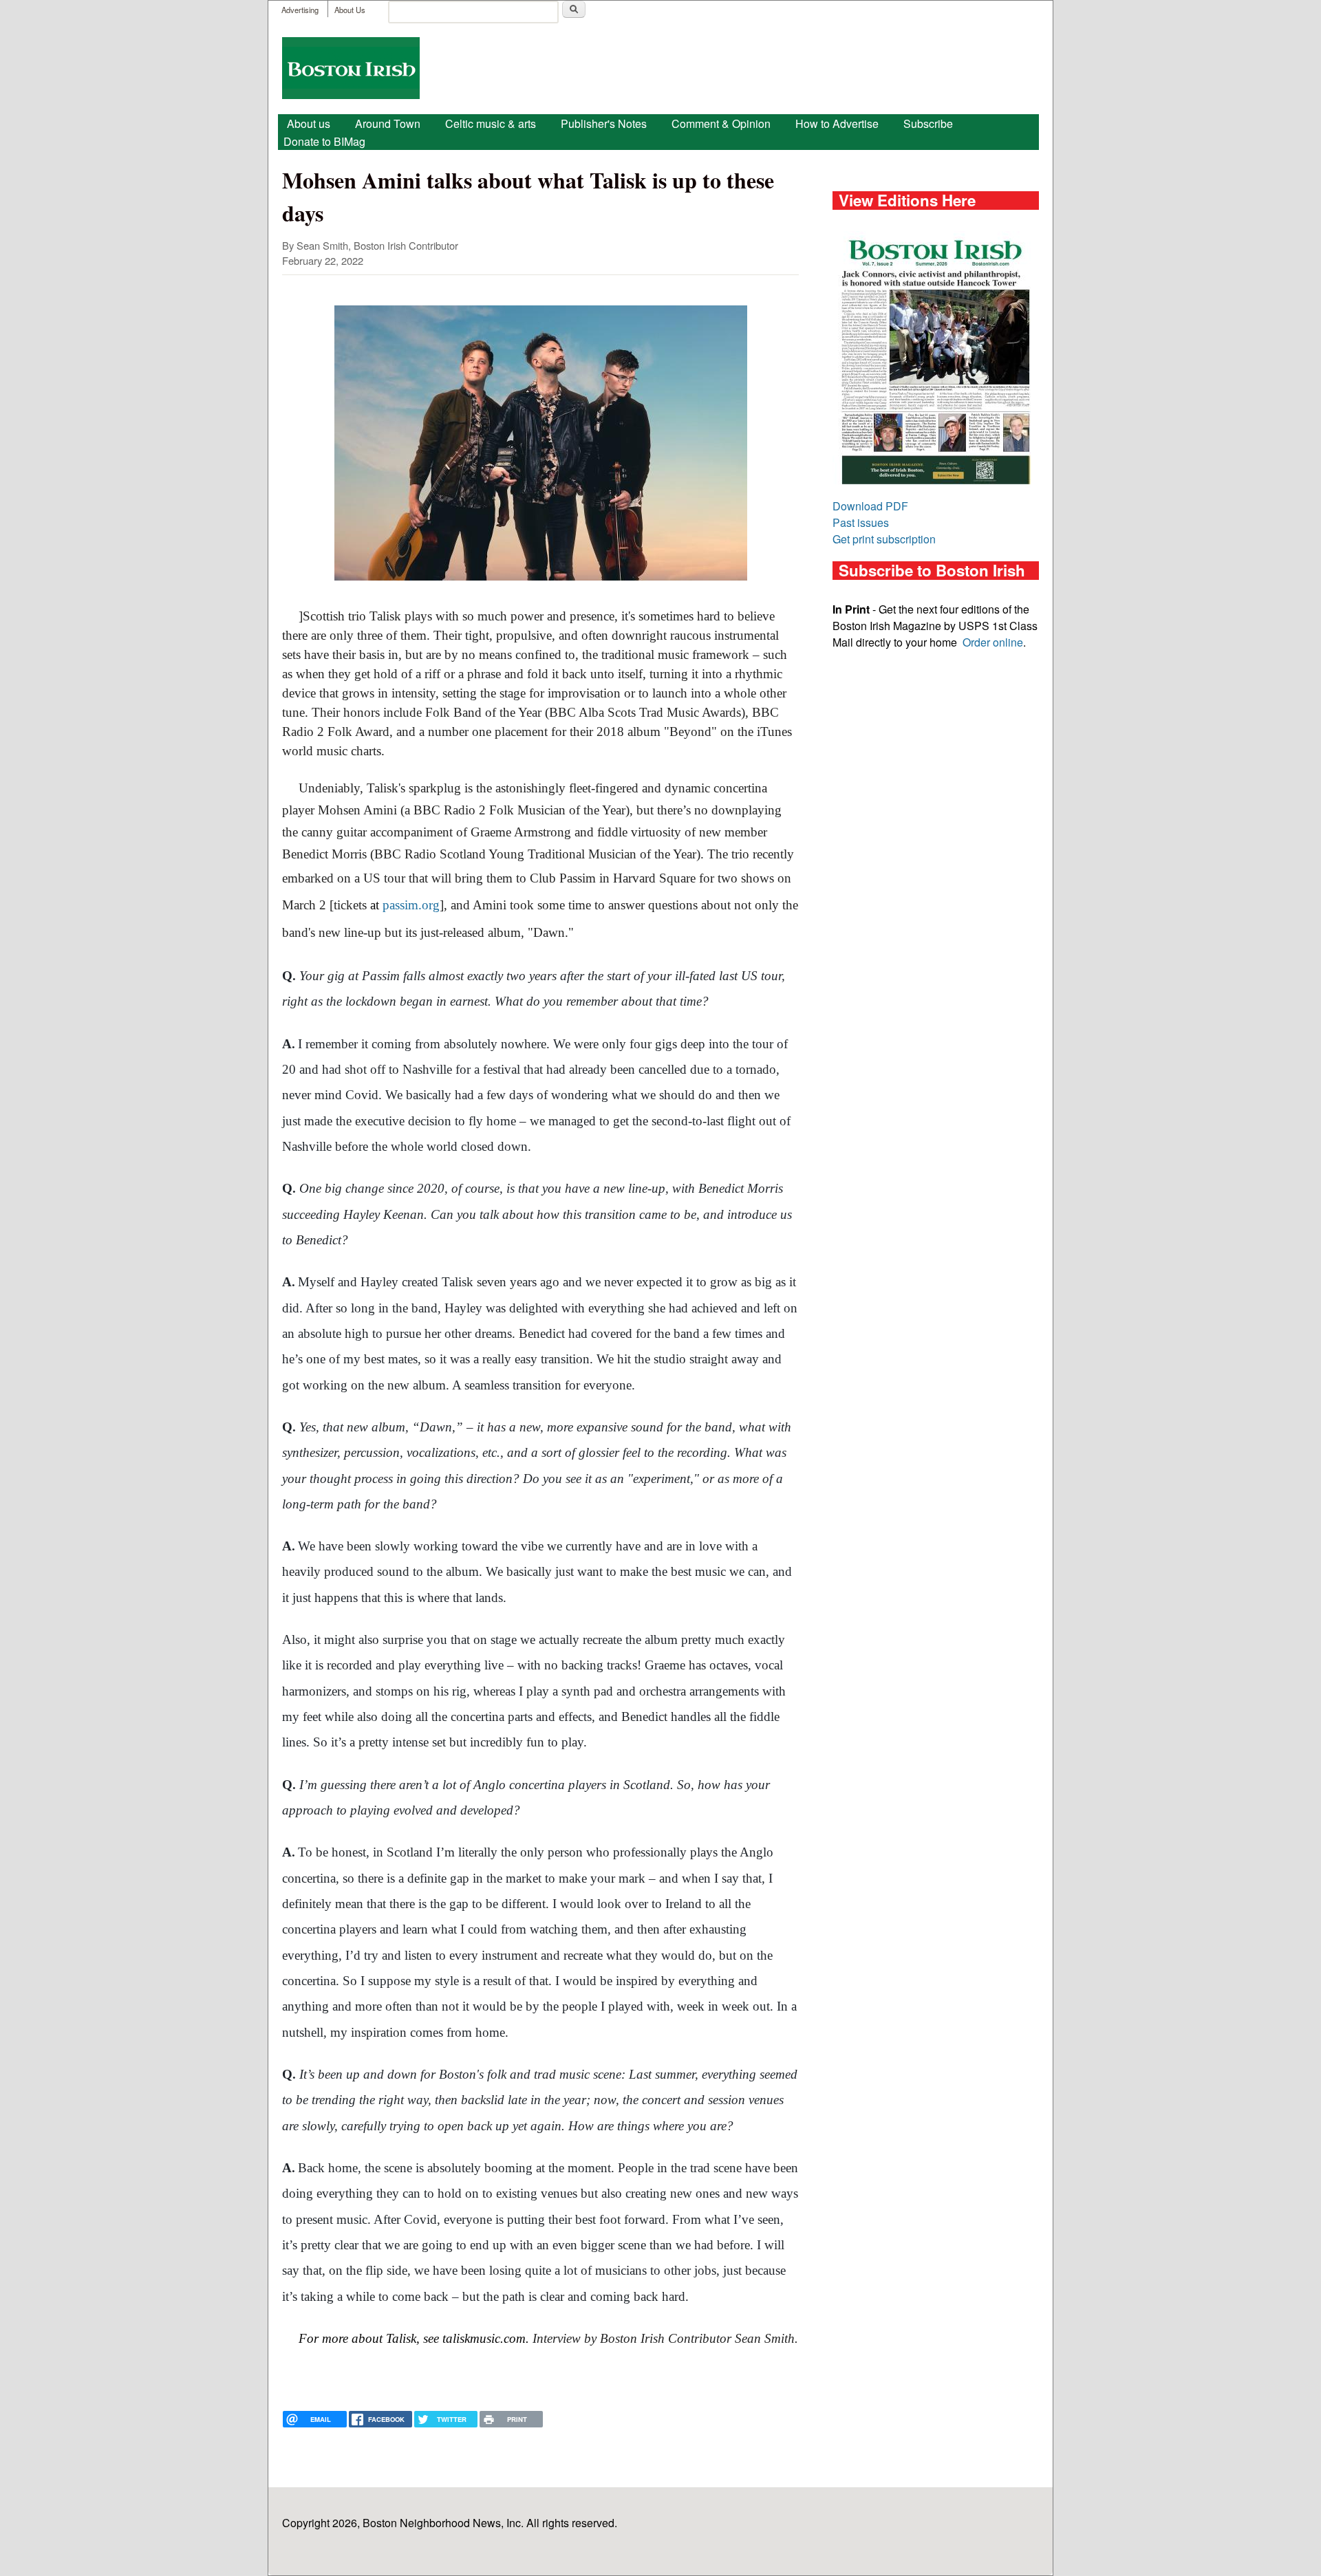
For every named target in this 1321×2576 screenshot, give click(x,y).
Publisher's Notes (604, 123)
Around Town (388, 123)
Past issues (861, 522)
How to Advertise (837, 123)
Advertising (300, 10)
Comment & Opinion (721, 123)
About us (309, 123)
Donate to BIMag (324, 141)
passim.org (411, 905)
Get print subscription (884, 539)
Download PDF (870, 506)
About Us (350, 10)
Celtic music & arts (491, 123)
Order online (993, 642)
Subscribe (928, 123)
